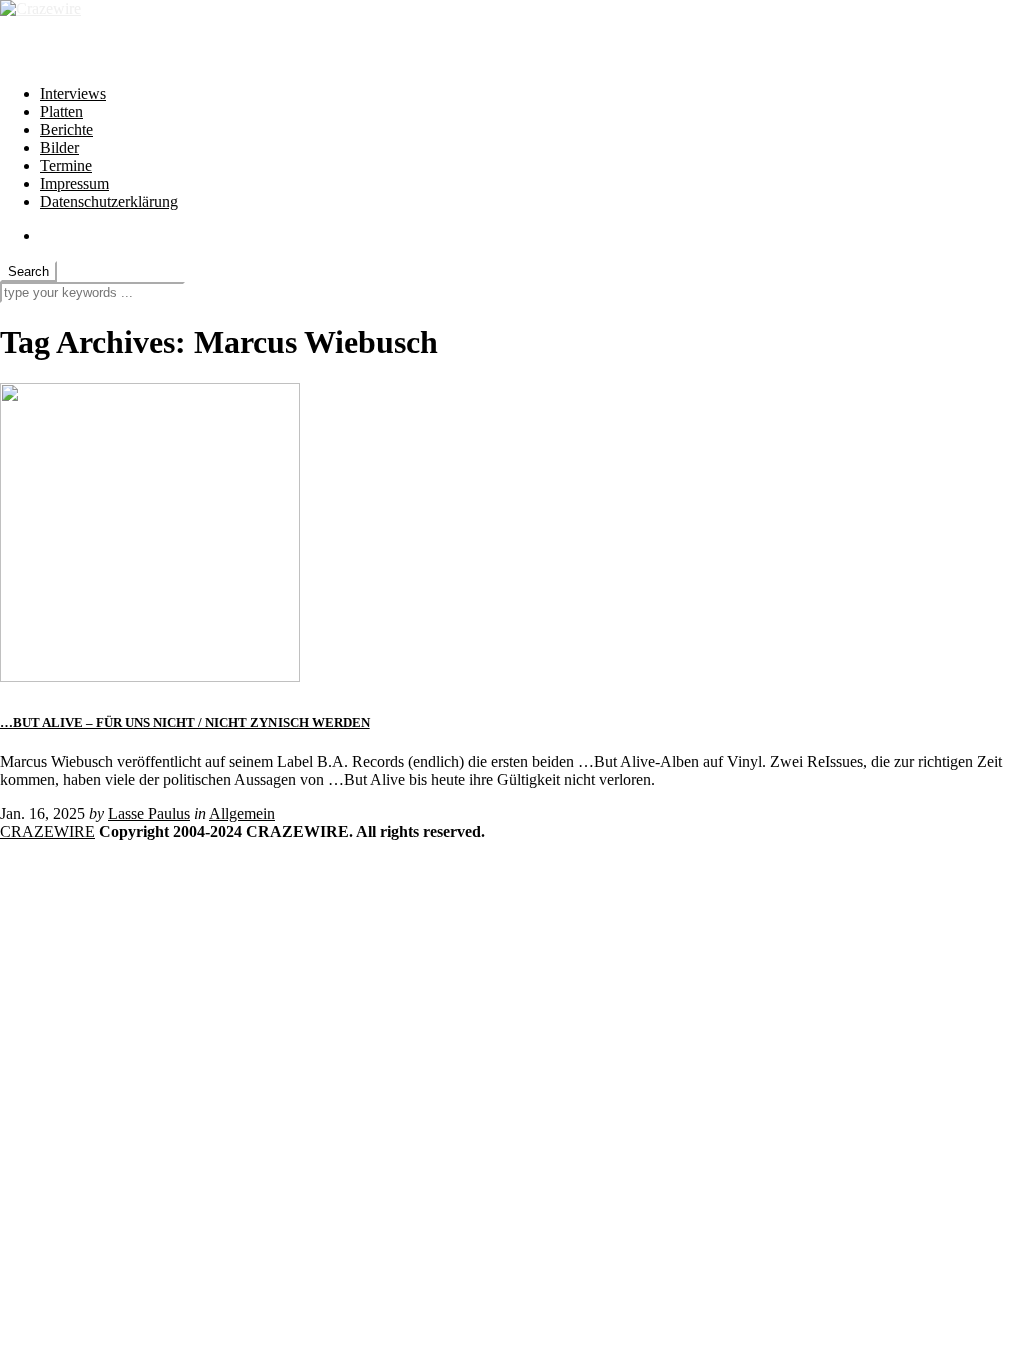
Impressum (74, 183)
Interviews (73, 93)
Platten (61, 111)
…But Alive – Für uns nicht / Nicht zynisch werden (185, 722)
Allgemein (242, 813)
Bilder (59, 147)
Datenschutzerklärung (109, 201)
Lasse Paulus (149, 813)
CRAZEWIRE (47, 831)
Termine (66, 165)
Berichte (66, 129)
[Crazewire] (40, 8)
